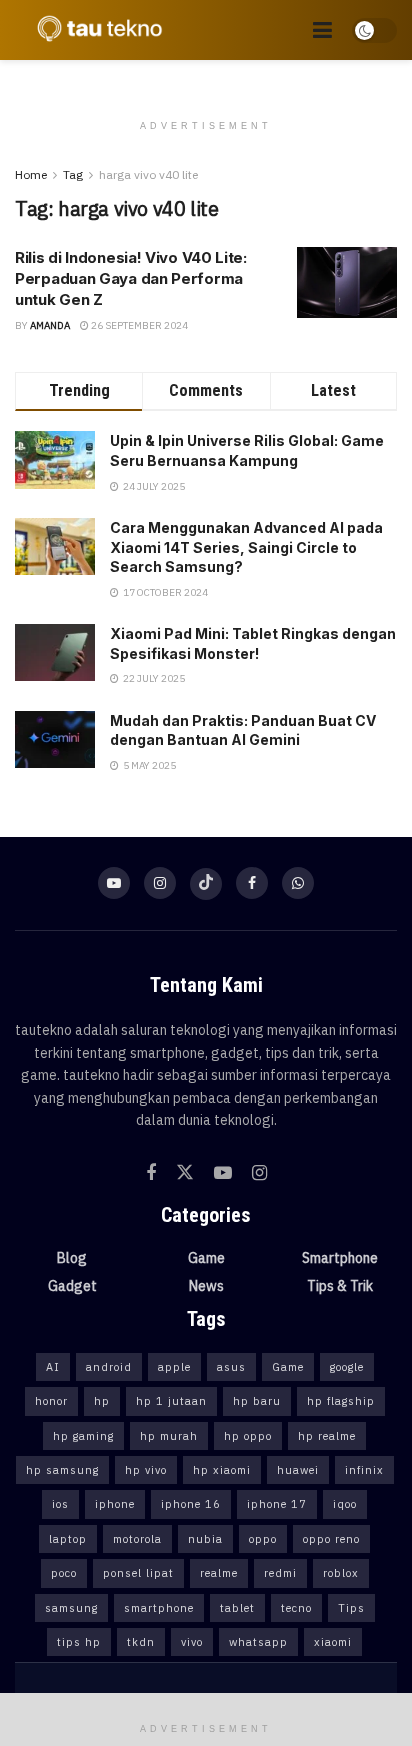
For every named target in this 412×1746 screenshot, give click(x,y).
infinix (364, 1470)
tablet (237, 1608)
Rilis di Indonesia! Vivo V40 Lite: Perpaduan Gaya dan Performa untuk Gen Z (131, 278)
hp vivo (146, 1470)
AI (53, 1367)
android (109, 1367)
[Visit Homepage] (95, 30)
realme (219, 1573)
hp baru (257, 1401)
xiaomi (333, 1642)
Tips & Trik (340, 1286)
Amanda (50, 325)
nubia (205, 1539)
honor (51, 1401)
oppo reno (331, 1539)
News (206, 1286)
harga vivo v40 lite (148, 174)
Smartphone (340, 1258)
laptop (68, 1539)
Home (31, 174)
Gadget (72, 1286)
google (347, 1367)
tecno (296, 1608)
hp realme (327, 1436)
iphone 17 (277, 1504)
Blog (72, 1258)
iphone (115, 1504)
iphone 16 (191, 1504)
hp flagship (341, 1401)
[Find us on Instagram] (160, 883)
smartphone (159, 1608)
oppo (263, 1539)
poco (64, 1573)
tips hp (79, 1642)
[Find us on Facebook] (252, 883)
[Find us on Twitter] (185, 1173)
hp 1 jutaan (171, 1401)
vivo (192, 1642)
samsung (71, 1608)
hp (102, 1401)
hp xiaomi (222, 1470)
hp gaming (83, 1436)
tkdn (141, 1642)
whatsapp (258, 1642)
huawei (298, 1470)
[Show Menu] (322, 30)
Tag (73, 174)
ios (60, 1504)
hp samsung (62, 1470)
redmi (280, 1573)
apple (174, 1367)
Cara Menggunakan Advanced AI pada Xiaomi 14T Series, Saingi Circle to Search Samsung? (246, 547)
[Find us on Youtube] (114, 883)
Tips (351, 1608)
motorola (137, 1539)
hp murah (169, 1436)
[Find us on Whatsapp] (298, 883)
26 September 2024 (138, 325)
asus (231, 1367)
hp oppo (248, 1436)
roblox (341, 1573)
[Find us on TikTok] (206, 884)
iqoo (345, 1504)
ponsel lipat (138, 1573)
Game (206, 1258)
